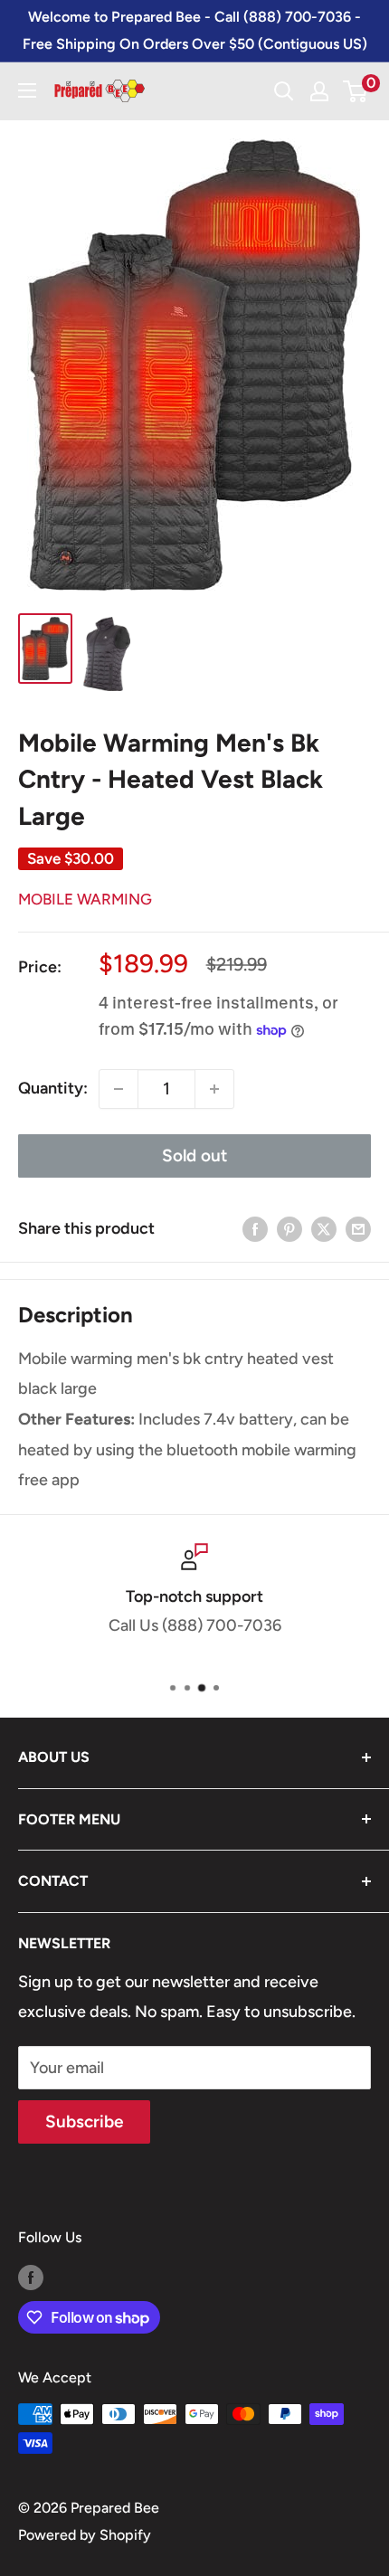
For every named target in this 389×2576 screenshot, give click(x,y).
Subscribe (84, 2121)
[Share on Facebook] (255, 1229)
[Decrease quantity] (119, 1089)
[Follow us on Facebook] (31, 2277)
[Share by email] (358, 1229)
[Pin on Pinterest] (289, 1229)
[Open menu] (27, 90)
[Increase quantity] (214, 1089)
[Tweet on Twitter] (324, 1229)
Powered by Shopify (85, 2535)
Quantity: (53, 1088)
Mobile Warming (85, 899)
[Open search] (284, 91)
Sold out (194, 1155)
